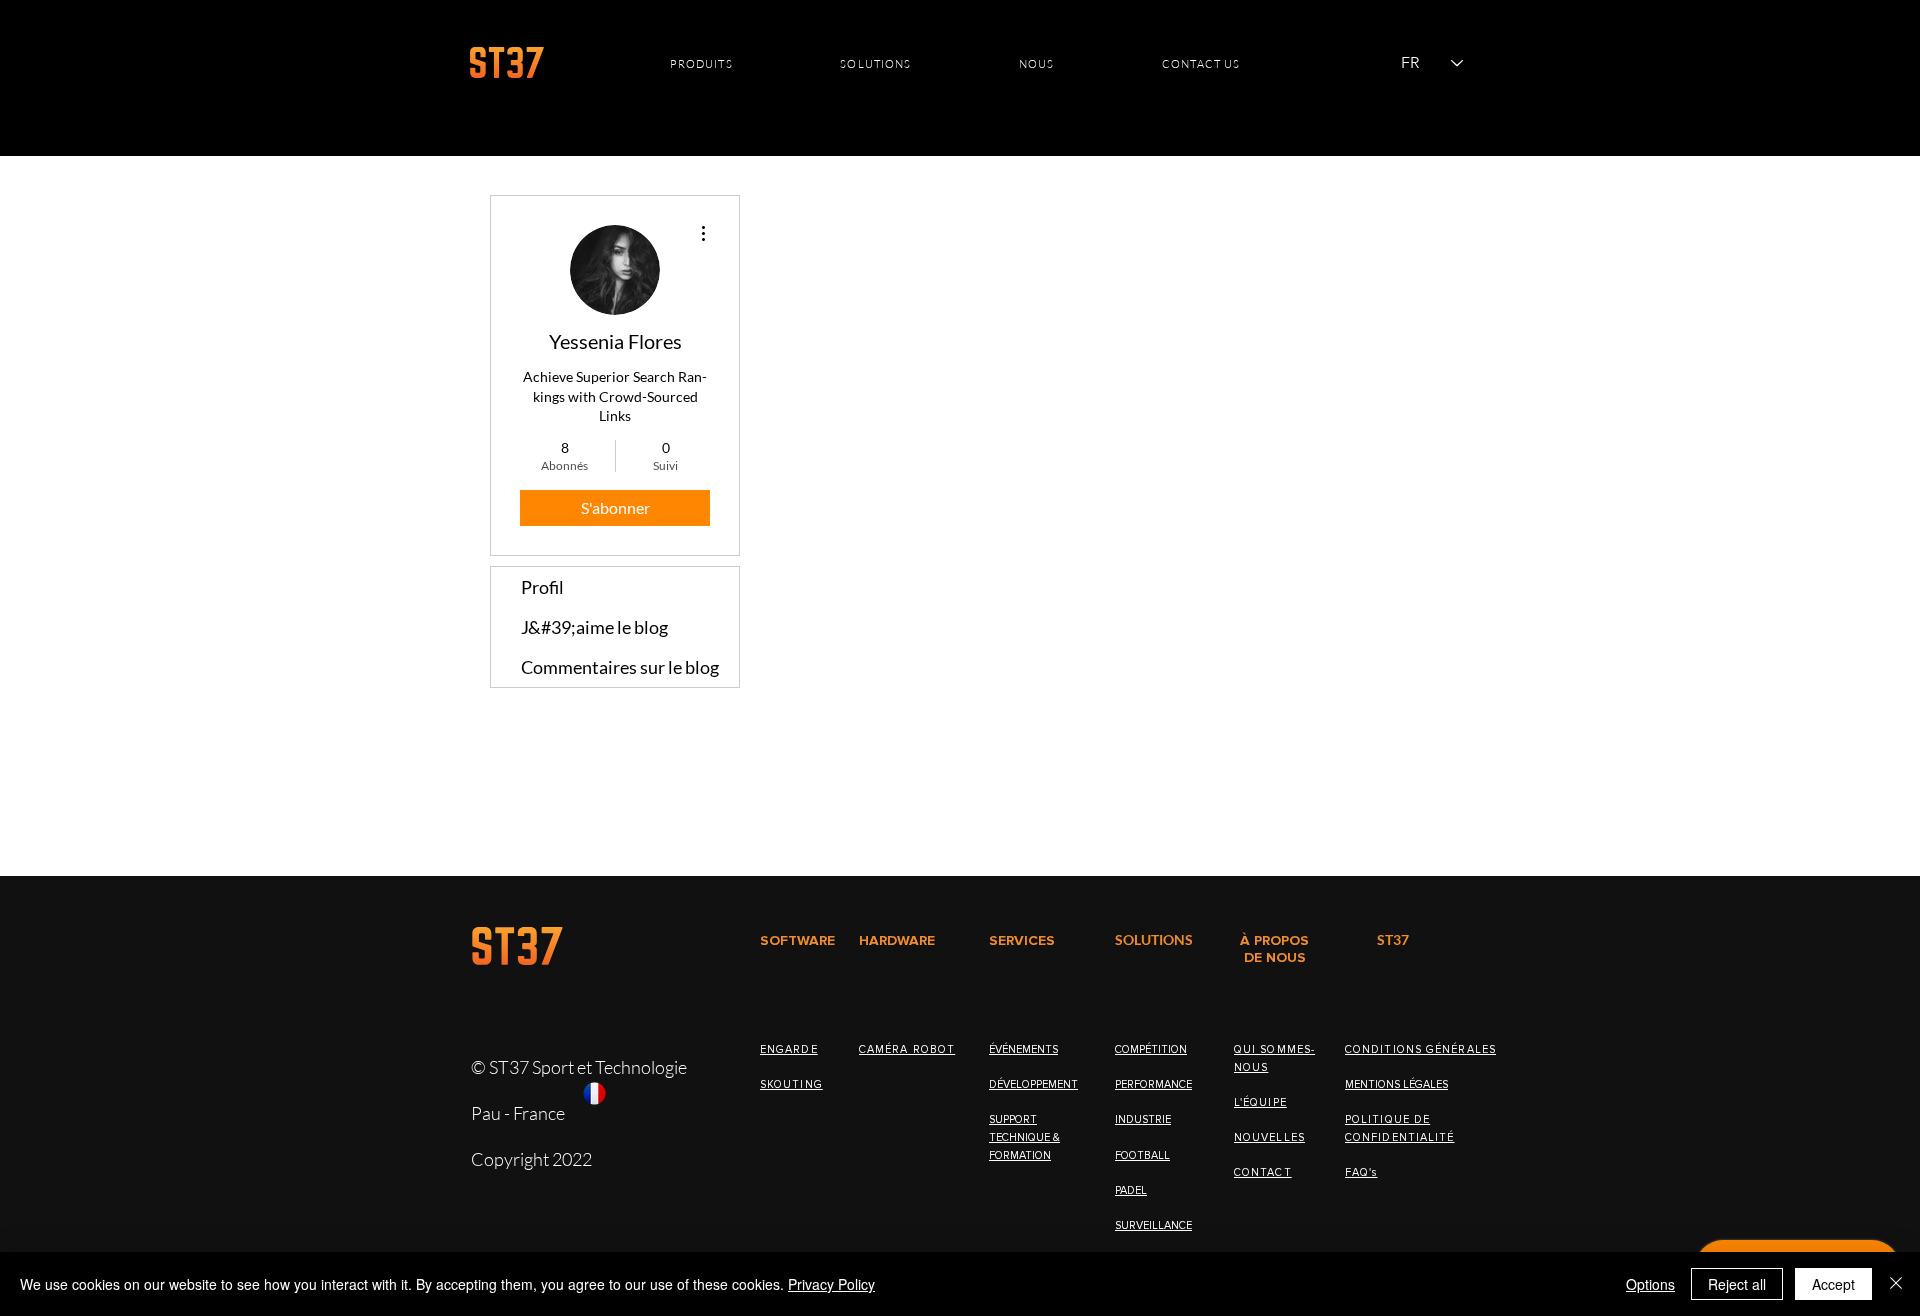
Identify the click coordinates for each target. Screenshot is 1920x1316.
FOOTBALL (1142, 1155)
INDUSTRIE (1143, 1119)
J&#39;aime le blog (594, 627)
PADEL (1131, 1190)
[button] (701, 64)
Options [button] (1650, 1284)
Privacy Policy (831, 1284)
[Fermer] (1896, 1284)
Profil (542, 587)
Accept (1833, 1284)
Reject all (1737, 1284)
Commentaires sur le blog (620, 667)
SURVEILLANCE (1153, 1225)
